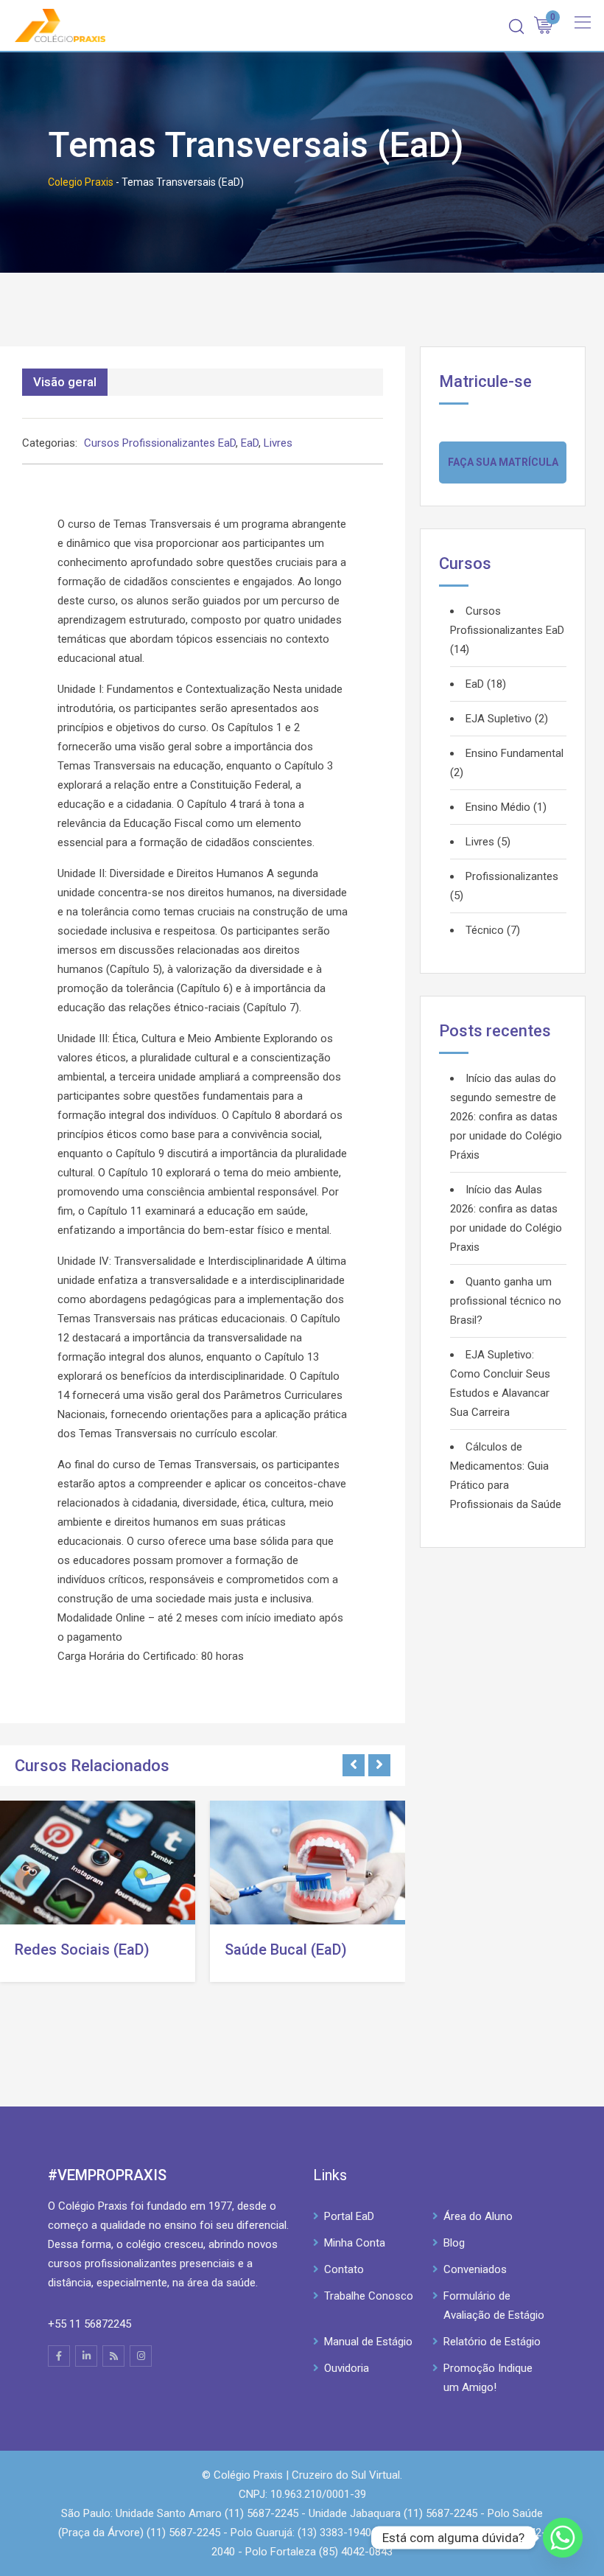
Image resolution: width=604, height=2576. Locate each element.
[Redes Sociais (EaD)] (98, 1863)
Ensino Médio (498, 807)
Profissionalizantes (512, 876)
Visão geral (65, 382)
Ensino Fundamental (515, 753)
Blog (454, 2243)
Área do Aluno (478, 2216)
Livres (278, 443)
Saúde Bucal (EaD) (286, 1950)
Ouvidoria (347, 2368)
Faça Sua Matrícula (503, 462)
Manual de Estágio (368, 2342)
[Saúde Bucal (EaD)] (308, 1863)
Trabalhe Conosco (369, 2296)
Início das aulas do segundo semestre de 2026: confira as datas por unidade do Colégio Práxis (506, 1117)
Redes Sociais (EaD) (82, 1950)
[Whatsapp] (563, 2538)
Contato (344, 2269)
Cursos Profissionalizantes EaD (160, 443)
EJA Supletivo (499, 719)
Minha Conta (355, 2243)
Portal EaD (349, 2216)
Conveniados (475, 2269)
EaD (250, 443)
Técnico (485, 930)
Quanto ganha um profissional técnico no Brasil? (506, 1301)
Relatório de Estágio (492, 2342)
